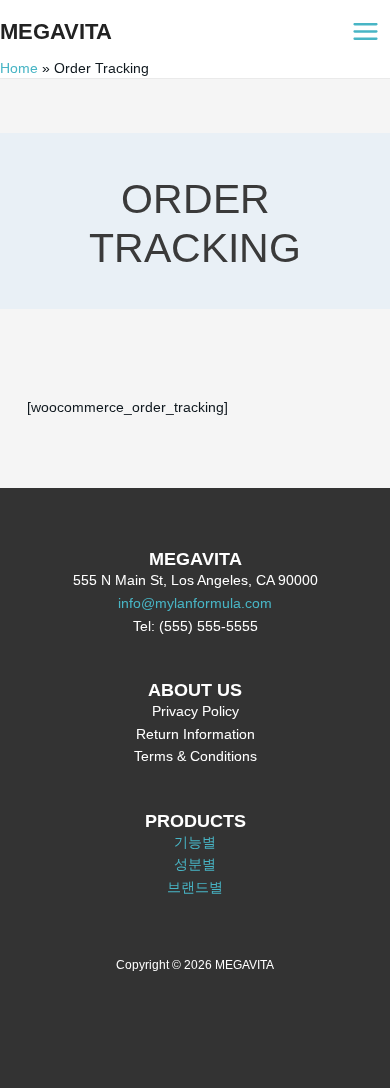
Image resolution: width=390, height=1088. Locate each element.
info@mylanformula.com (195, 603)
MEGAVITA (56, 31)
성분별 (195, 864)
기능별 (195, 842)
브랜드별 (195, 887)
